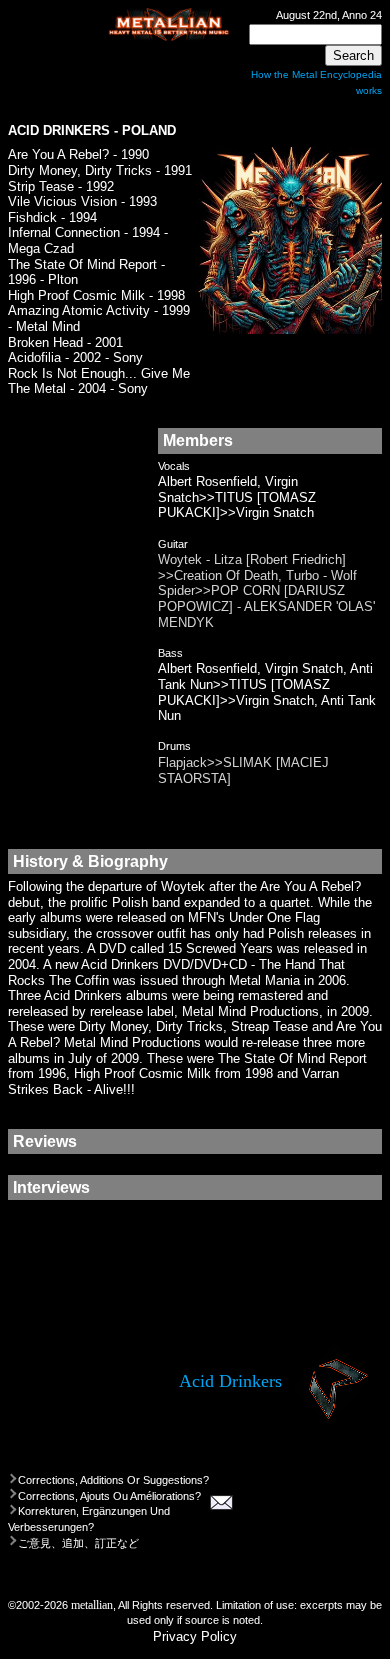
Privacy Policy (195, 1636)
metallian (92, 1605)
